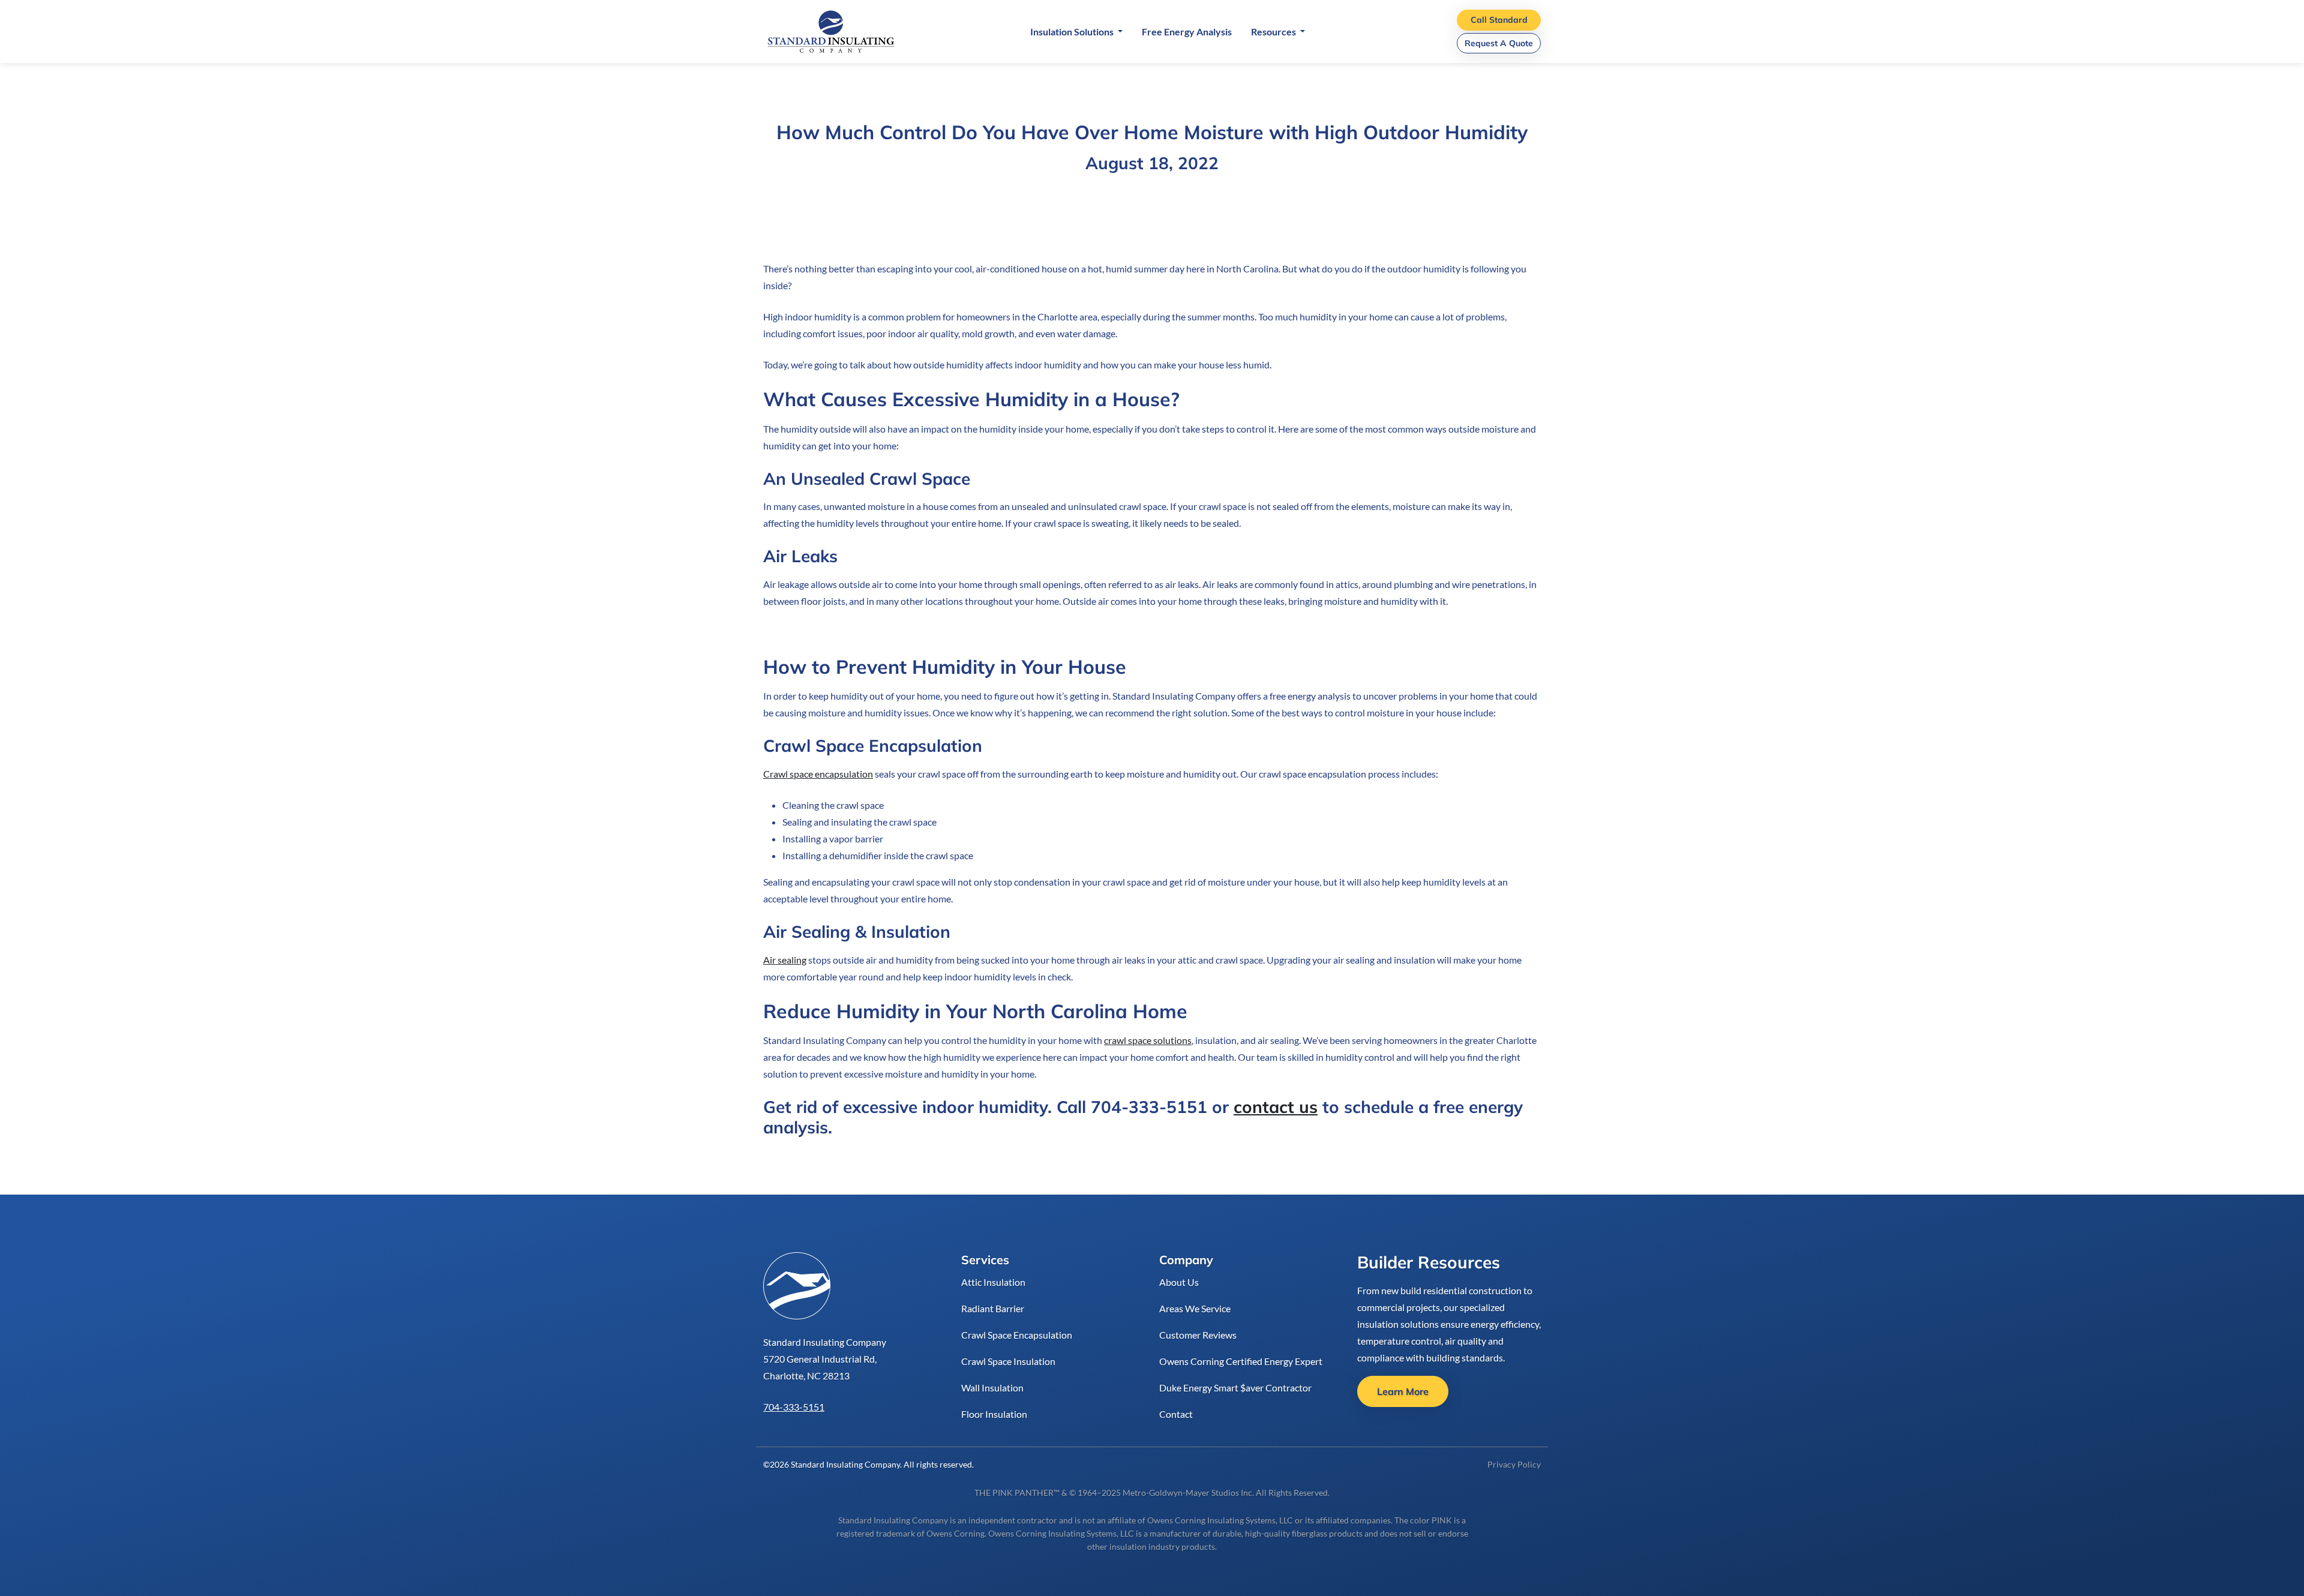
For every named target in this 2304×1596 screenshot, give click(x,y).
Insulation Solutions (1073, 31)
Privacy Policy (1514, 1464)
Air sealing (785, 960)
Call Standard (1499, 20)
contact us (1276, 1107)
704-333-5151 (794, 1407)
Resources (1274, 31)
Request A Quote (1499, 43)
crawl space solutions (1148, 1040)
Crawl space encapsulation (818, 774)
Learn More (1403, 1391)
